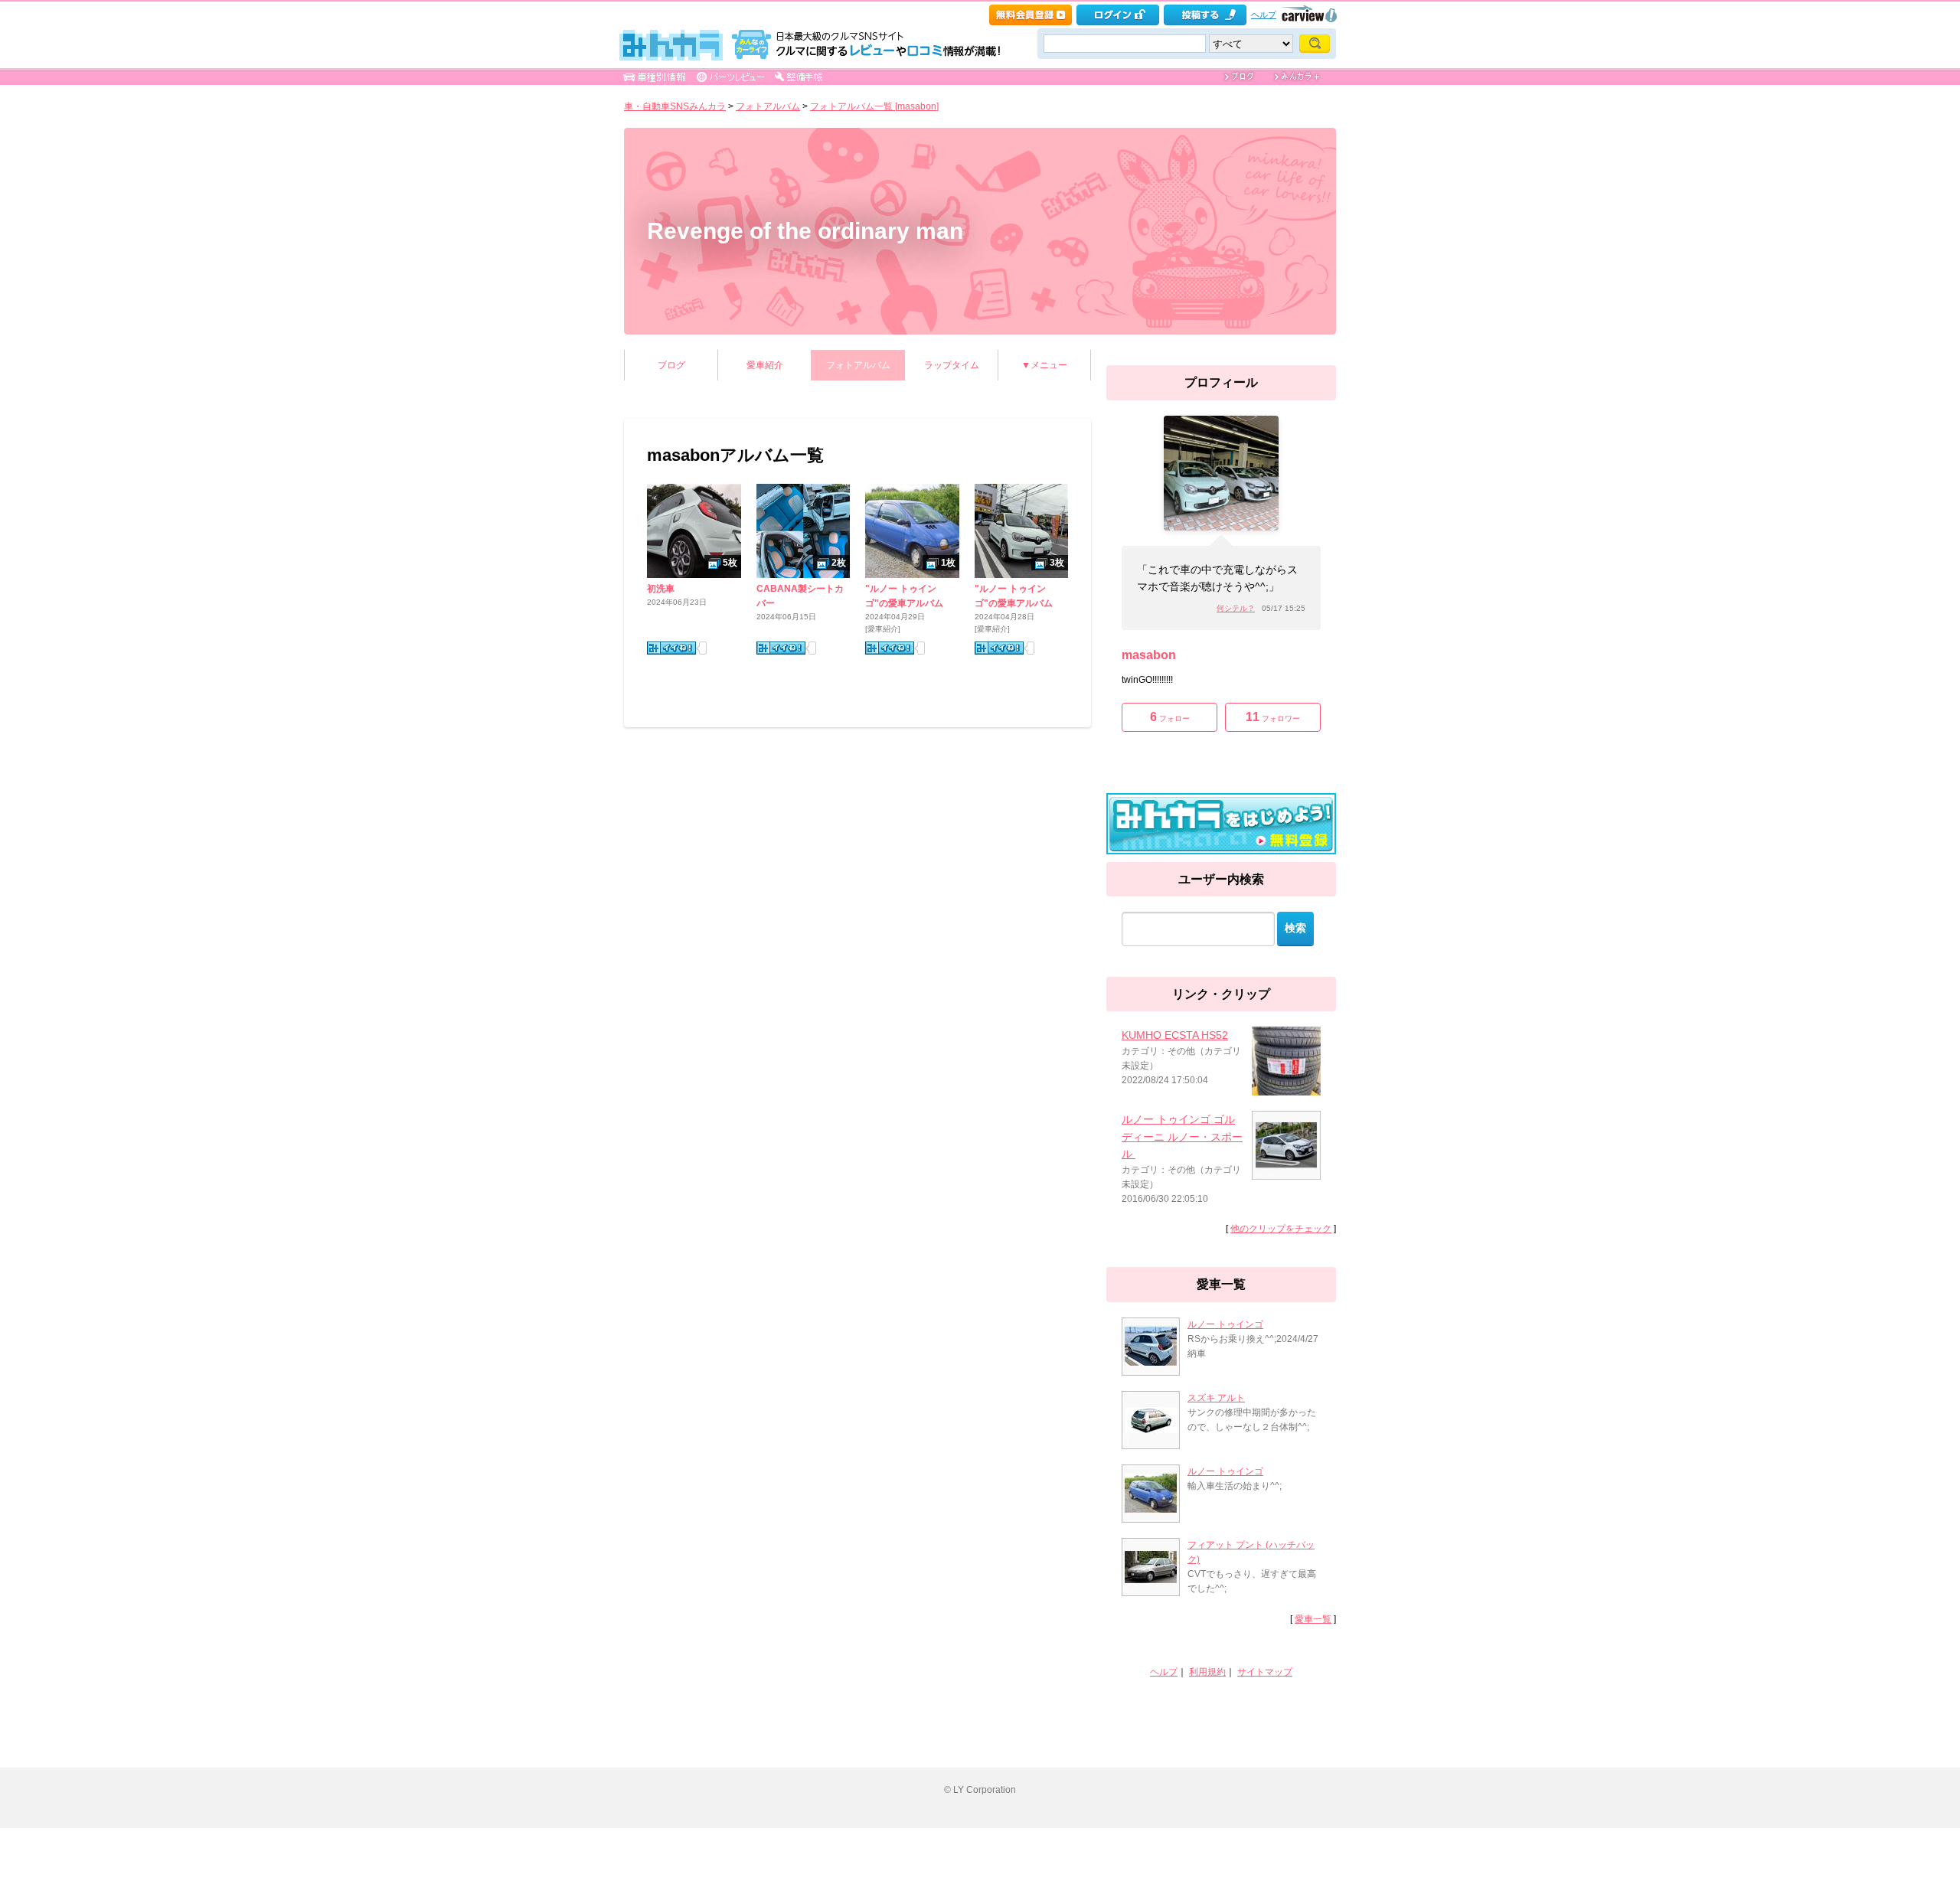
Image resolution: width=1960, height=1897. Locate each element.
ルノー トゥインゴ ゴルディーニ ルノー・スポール (1182, 1136)
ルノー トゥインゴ (1225, 1324)
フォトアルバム (768, 106)
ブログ (671, 365)
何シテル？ (1236, 608)
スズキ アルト (1216, 1398)
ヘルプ (1264, 15)
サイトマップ (1265, 1672)
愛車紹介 (765, 365)
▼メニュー (1044, 365)
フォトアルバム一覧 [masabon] (874, 106)
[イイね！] (671, 648)
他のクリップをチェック (1281, 1229)
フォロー (1170, 717)
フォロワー (1273, 717)
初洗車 (661, 589)
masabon (1149, 655)
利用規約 (1207, 1672)
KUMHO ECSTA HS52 (1175, 1035)
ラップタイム (952, 365)
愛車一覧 (1313, 1619)
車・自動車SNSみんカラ (675, 106)
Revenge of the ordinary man (805, 231)
